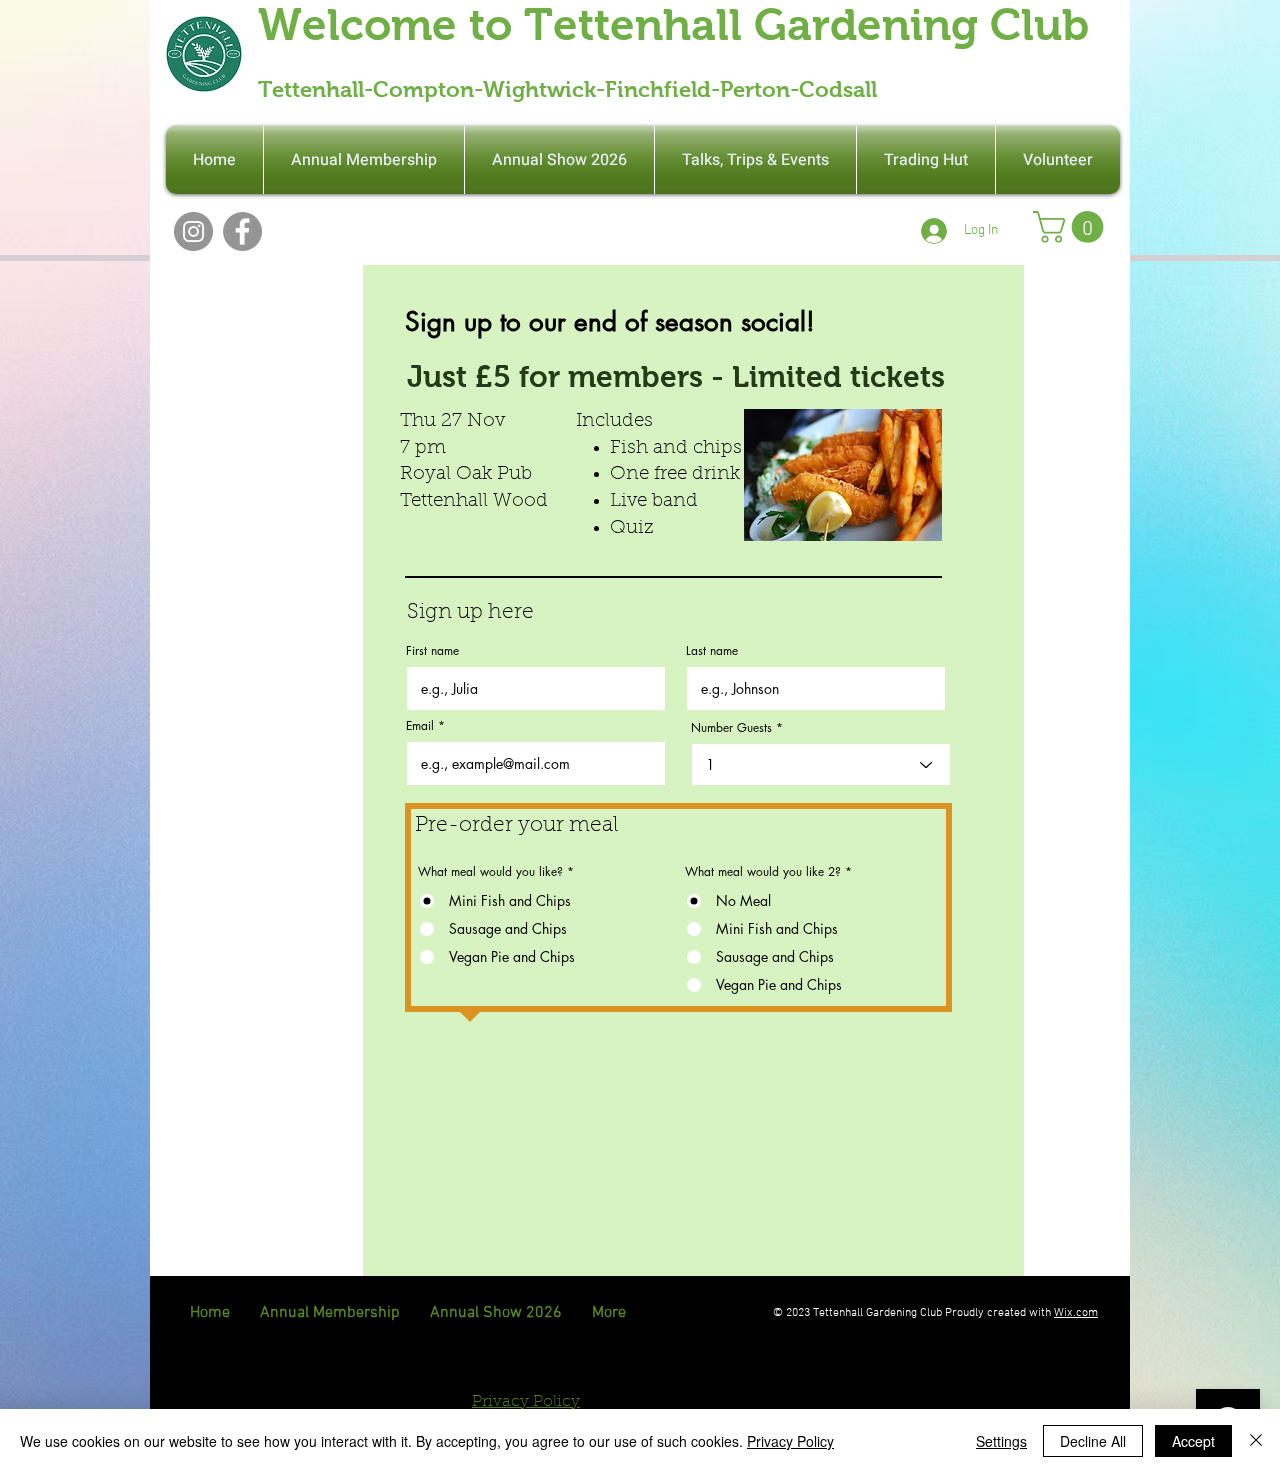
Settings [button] (1001, 1441)
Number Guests (731, 728)
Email (420, 726)
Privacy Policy (790, 1441)
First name (432, 651)
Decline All (1093, 1441)
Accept (1193, 1441)
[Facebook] (242, 231)
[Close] (1256, 1441)
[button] (1058, 160)
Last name (712, 651)
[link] (1072, 227)
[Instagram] (193, 231)
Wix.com (1076, 1313)
